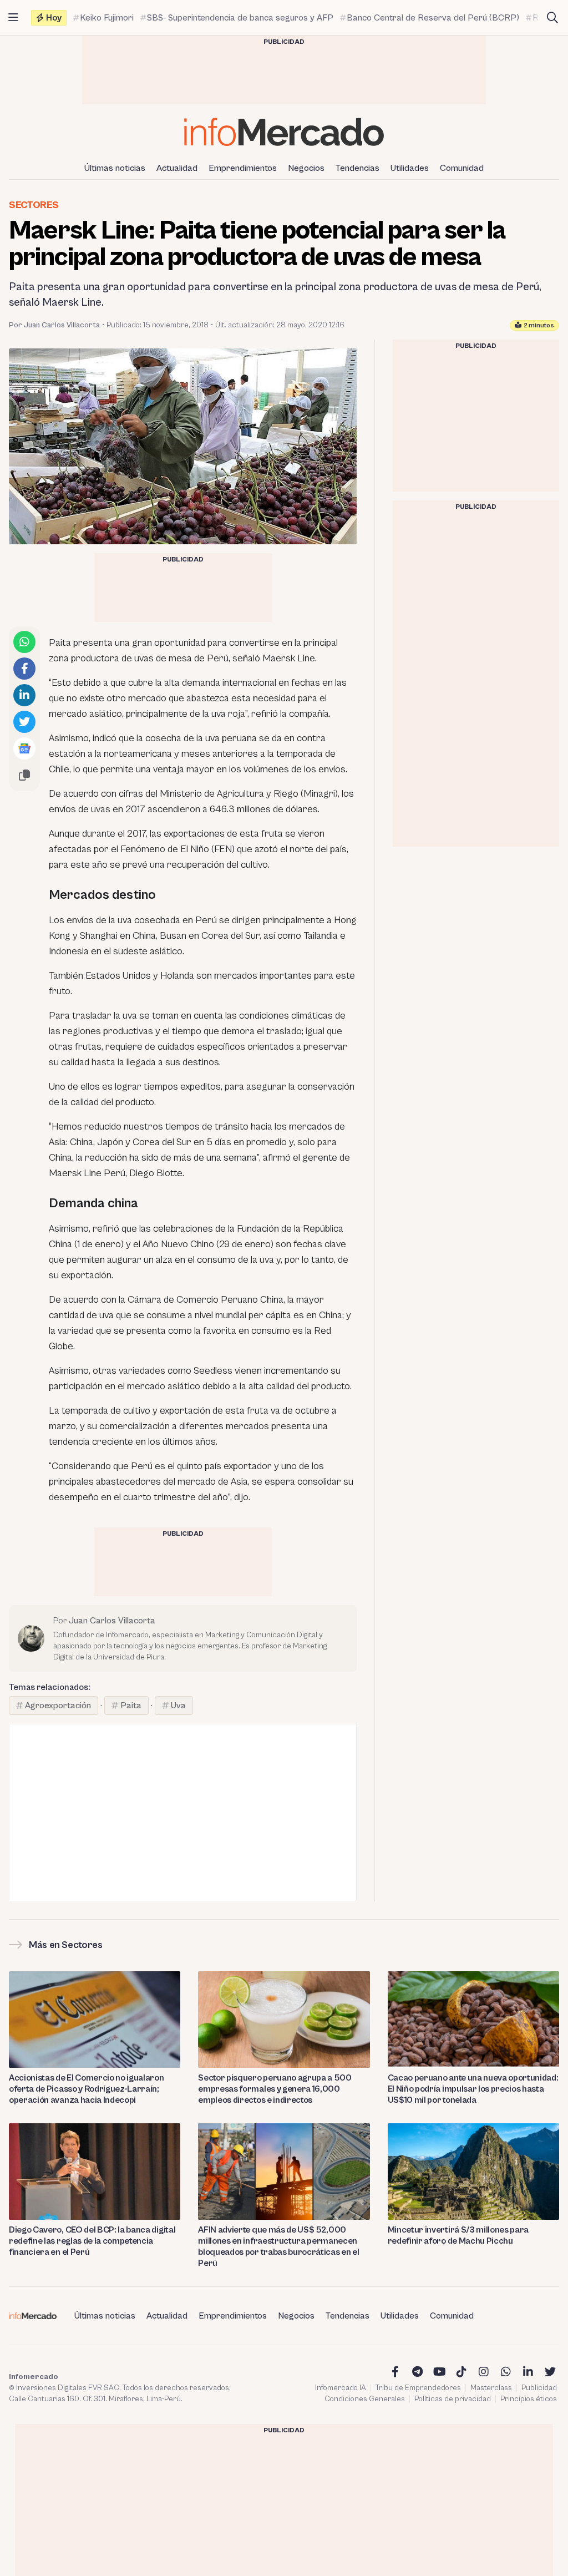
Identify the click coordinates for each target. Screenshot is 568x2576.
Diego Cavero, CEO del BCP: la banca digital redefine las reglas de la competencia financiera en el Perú (92, 2241)
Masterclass (491, 2388)
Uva (178, 1705)
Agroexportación (58, 1705)
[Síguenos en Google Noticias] (24, 748)
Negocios (306, 168)
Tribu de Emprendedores (418, 2388)
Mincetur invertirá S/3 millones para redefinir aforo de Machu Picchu (458, 2235)
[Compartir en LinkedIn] (24, 695)
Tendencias (357, 168)
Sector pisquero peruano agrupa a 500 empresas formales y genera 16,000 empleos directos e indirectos (275, 2089)
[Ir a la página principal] (284, 132)
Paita (131, 1705)
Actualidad (177, 168)
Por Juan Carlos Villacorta (54, 325)
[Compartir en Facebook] (24, 669)
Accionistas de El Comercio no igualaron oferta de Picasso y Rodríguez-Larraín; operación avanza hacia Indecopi (87, 2089)
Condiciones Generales (365, 2399)
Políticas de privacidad (453, 2399)
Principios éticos (529, 2399)
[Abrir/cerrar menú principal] (13, 18)
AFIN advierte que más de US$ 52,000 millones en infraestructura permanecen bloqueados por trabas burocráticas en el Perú (278, 2246)
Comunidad (462, 168)
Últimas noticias (115, 168)
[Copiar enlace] (24, 775)
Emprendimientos (243, 168)
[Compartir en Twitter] (24, 722)
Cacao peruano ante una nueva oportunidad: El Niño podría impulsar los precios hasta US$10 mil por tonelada (473, 2089)
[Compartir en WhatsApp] (24, 642)
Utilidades (410, 168)
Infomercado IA (341, 2388)
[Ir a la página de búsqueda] (552, 18)
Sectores (34, 205)
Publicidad (539, 2388)
